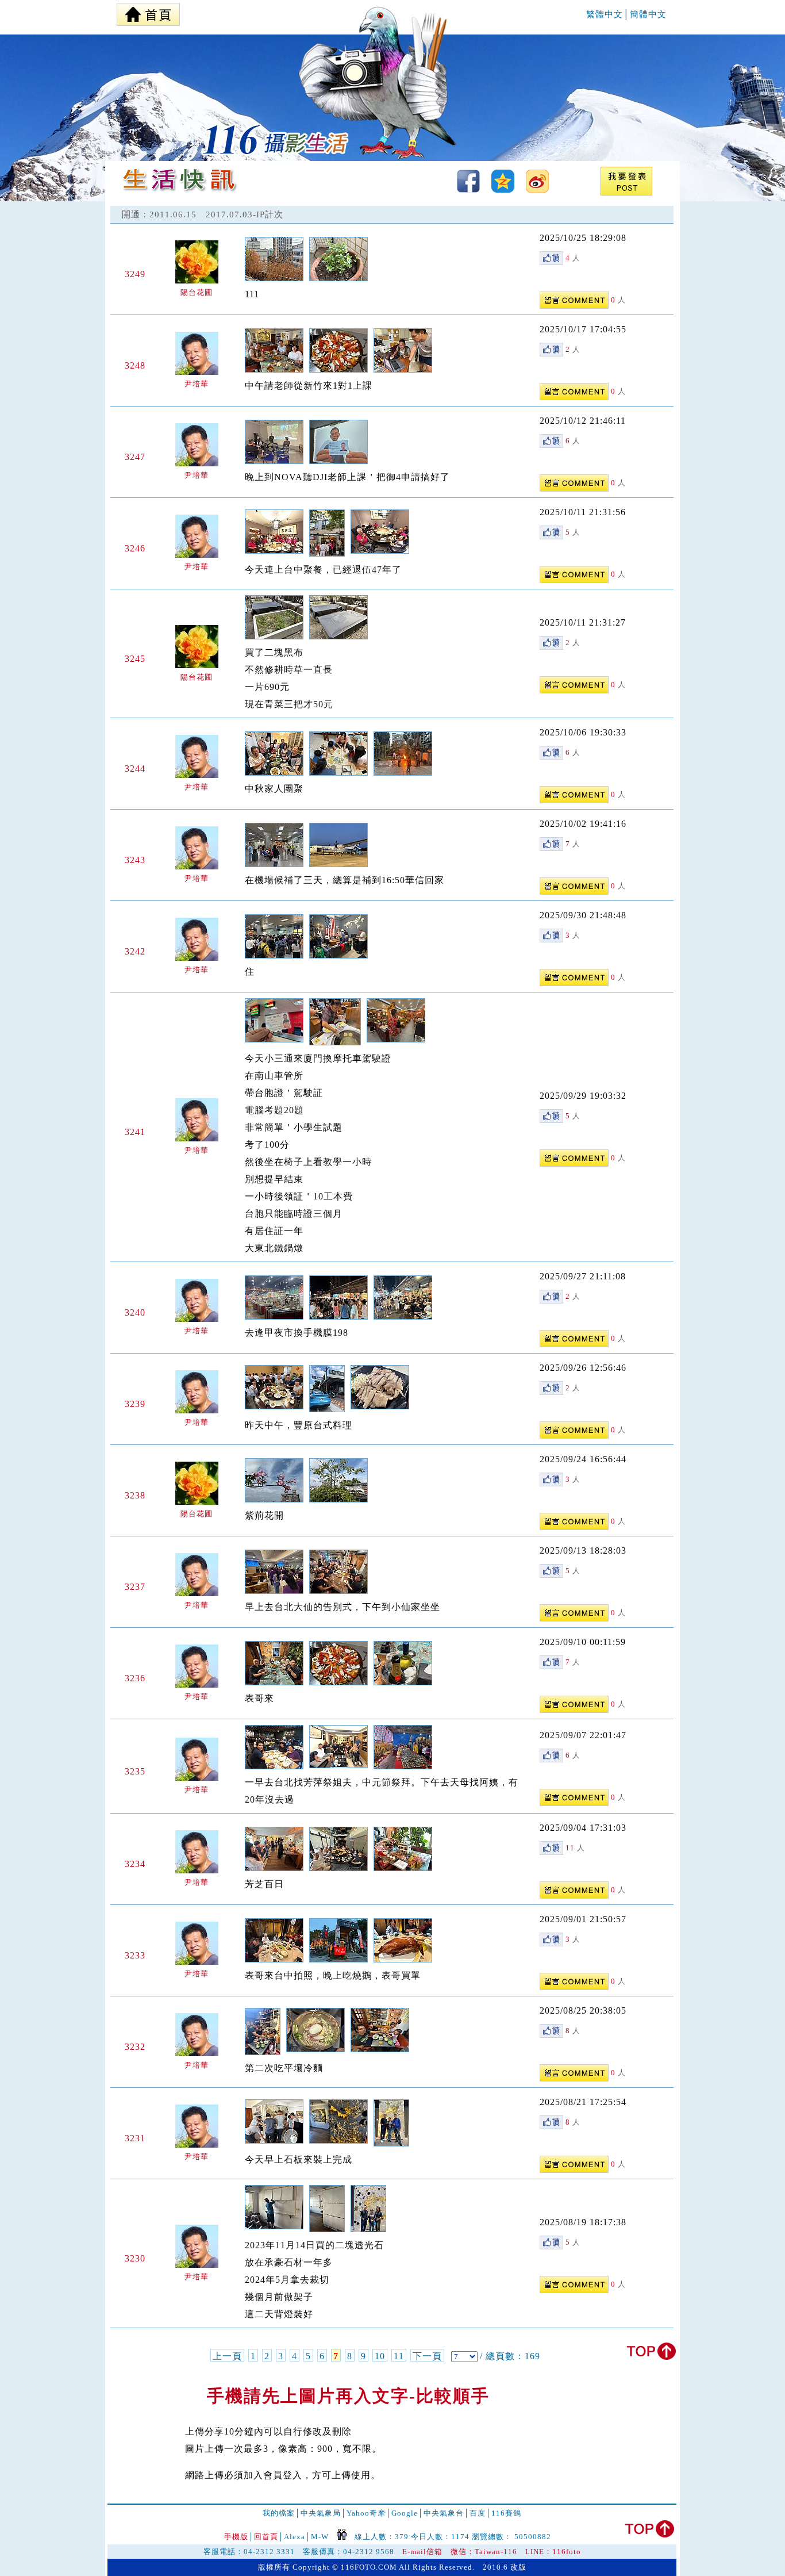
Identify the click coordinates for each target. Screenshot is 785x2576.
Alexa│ (297, 2537)
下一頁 (427, 2356)
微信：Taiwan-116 (484, 2552)
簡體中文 (648, 14)
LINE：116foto (553, 2552)
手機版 (236, 2537)
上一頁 (227, 2356)
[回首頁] (148, 11)
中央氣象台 (444, 2513)
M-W (320, 2537)
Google (405, 2513)
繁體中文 (605, 14)
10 (380, 2356)
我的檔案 (279, 2513)
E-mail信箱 (422, 2552)
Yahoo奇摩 (366, 2513)
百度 (478, 2513)
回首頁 (266, 2537)
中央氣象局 (321, 2513)
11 (399, 2356)
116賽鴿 (506, 2513)
